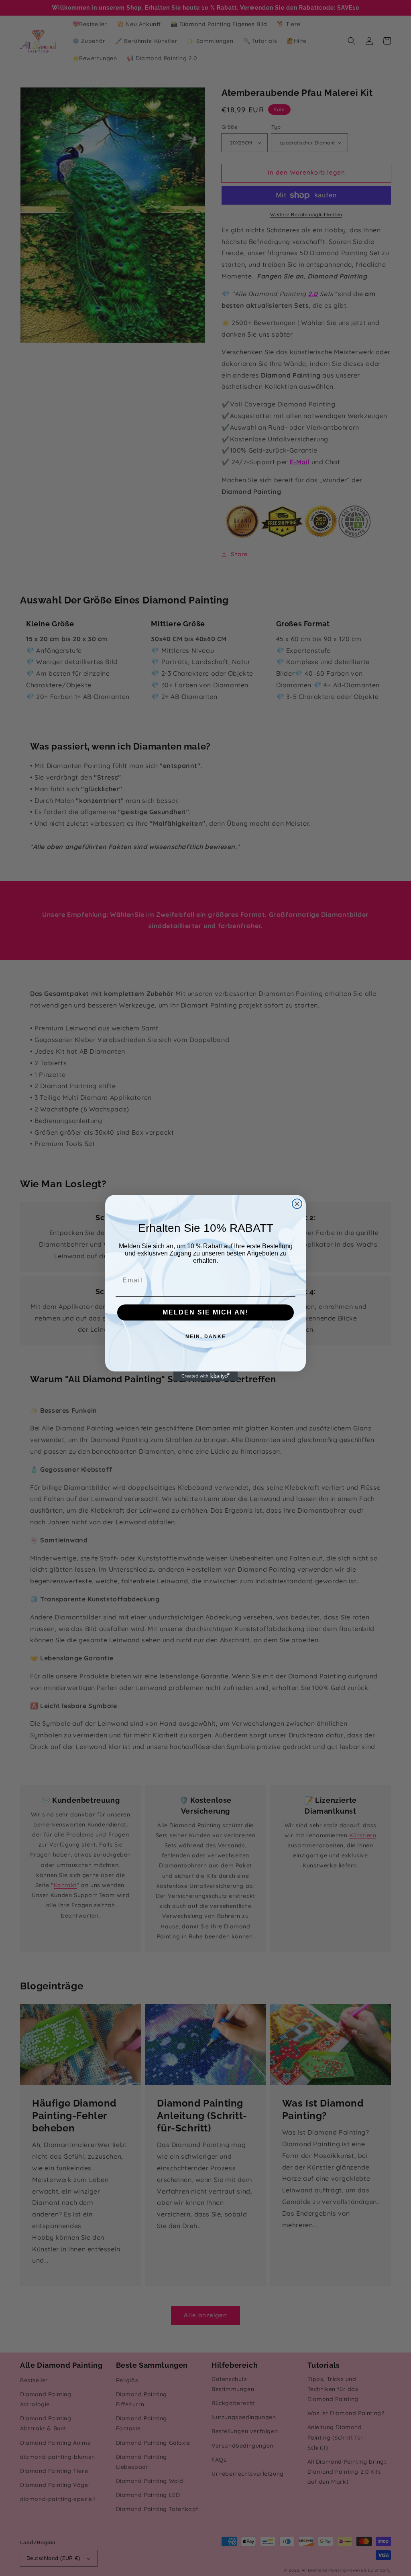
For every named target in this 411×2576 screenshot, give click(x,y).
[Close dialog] (297, 1204)
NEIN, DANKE (206, 1337)
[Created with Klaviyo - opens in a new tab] (205, 1376)
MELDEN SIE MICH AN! (205, 1312)
